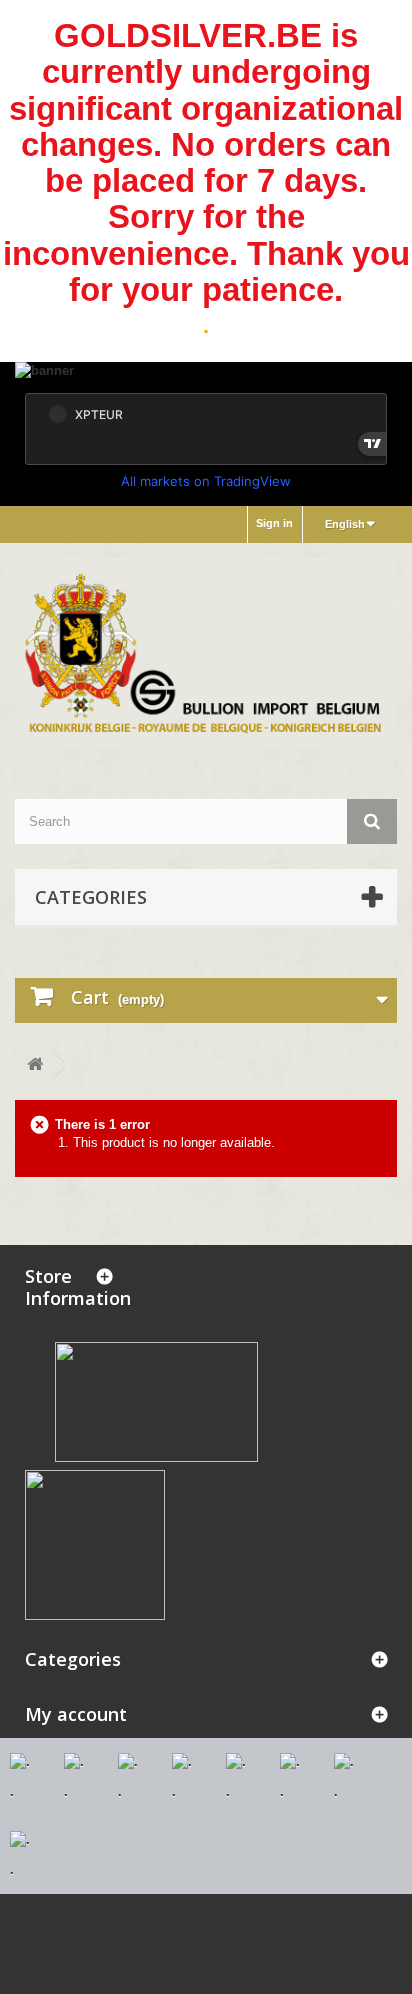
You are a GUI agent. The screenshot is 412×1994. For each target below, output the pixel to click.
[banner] (206, 372)
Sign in (274, 523)
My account (76, 1714)
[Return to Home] (35, 1065)
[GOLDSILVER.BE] (206, 653)
